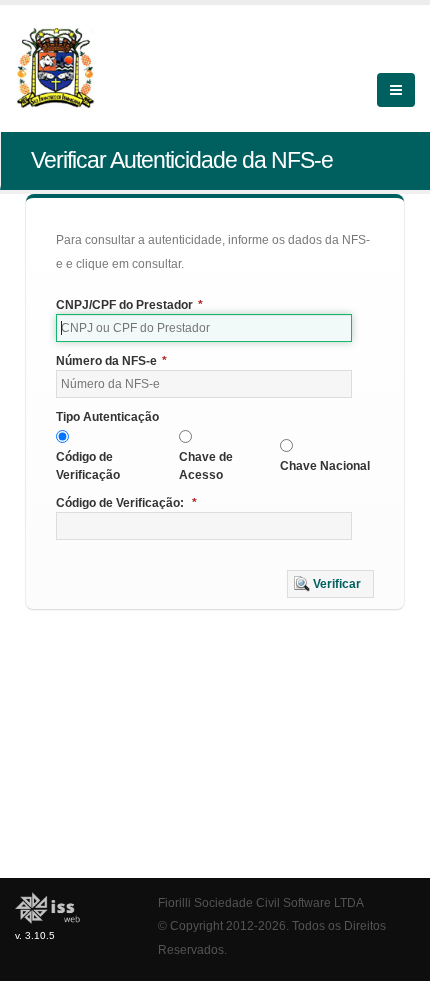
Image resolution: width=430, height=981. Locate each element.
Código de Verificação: (126, 503)
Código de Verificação (88, 466)
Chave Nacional (325, 466)
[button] (330, 584)
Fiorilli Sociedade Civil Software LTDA (261, 902)
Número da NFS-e (111, 361)
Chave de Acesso (206, 466)
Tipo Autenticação (107, 417)
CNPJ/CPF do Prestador (129, 305)
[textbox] (204, 328)
